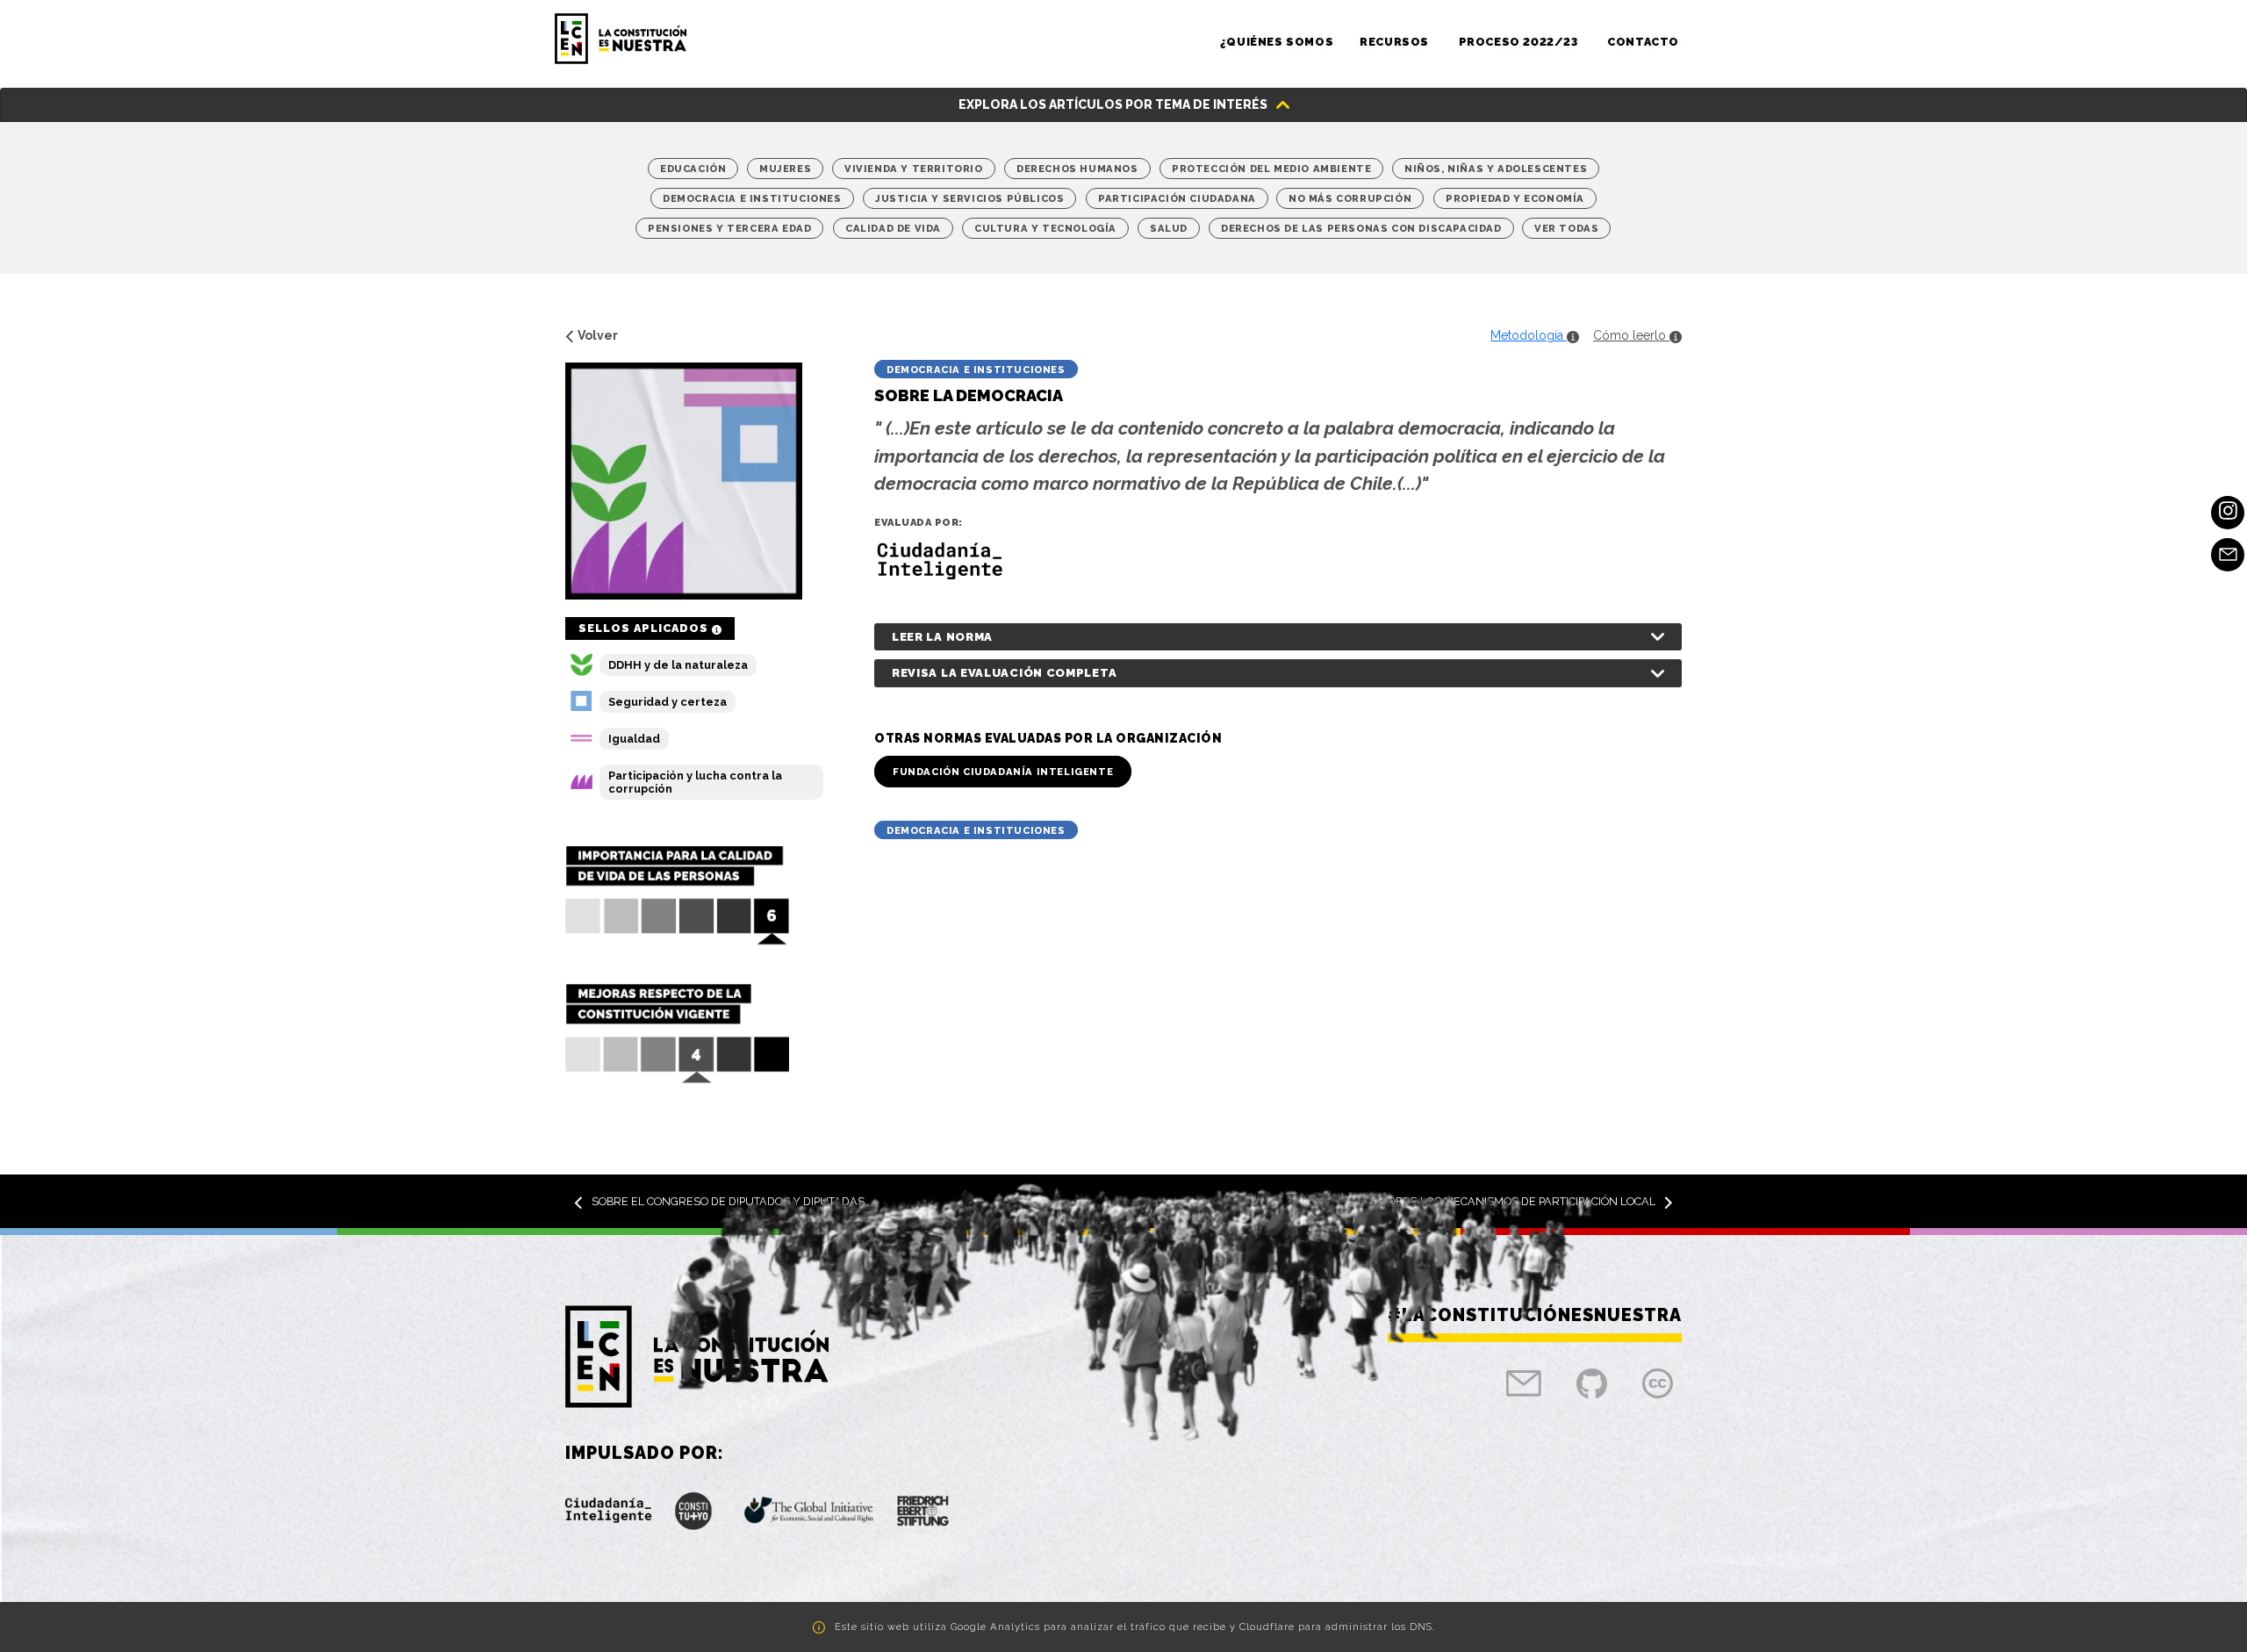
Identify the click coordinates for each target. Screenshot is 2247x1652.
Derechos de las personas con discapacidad (1361, 228)
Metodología (1529, 335)
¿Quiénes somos (1277, 42)
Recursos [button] (1396, 42)
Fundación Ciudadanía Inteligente (1003, 772)
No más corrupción (1350, 198)
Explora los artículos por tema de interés (1113, 104)
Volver (598, 335)
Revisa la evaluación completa (1004, 673)
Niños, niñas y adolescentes (1496, 169)
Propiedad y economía (1515, 198)
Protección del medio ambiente (1271, 169)
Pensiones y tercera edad (729, 228)
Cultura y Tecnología (1045, 228)
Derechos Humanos (1077, 169)
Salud (1169, 228)
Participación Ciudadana (1177, 198)
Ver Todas (1566, 228)
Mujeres (785, 169)
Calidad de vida (893, 228)
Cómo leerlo (1631, 335)
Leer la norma (942, 637)
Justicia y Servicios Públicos (969, 198)
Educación (693, 169)
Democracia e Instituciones (752, 198)
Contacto (1643, 42)
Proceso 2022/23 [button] (1520, 42)
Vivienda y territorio (914, 169)
